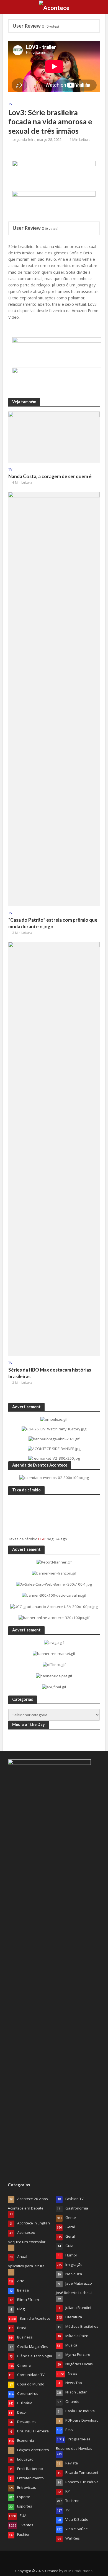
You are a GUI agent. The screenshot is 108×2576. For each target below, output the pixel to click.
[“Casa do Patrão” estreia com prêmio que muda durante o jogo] (54, 698)
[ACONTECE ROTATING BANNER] (54, 204)
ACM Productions (78, 2571)
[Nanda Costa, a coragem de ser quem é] (54, 437)
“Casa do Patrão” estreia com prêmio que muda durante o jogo (53, 923)
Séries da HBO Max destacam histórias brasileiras (50, 1373)
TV (10, 104)
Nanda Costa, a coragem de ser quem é (50, 476)
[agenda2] (54, 174)
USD (42, 1539)
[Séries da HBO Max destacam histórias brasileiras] (54, 1148)
